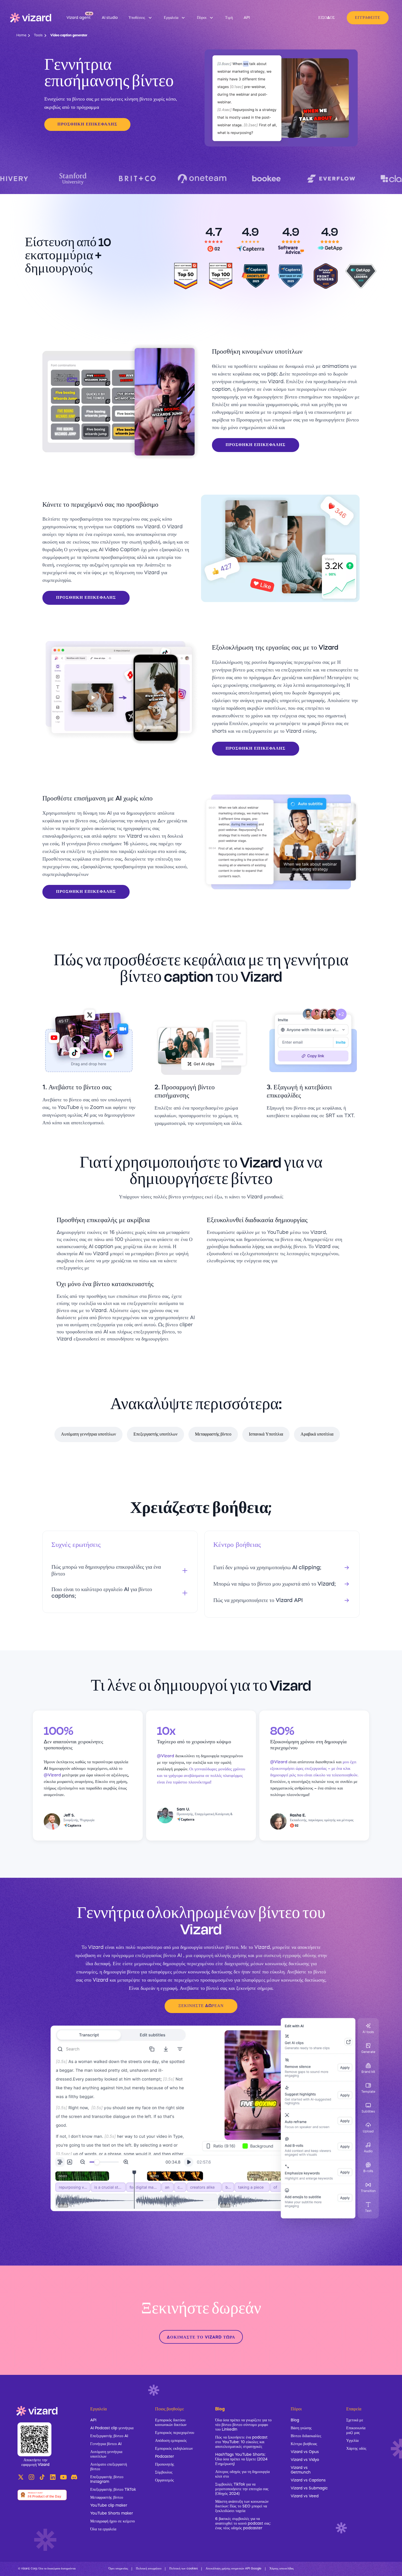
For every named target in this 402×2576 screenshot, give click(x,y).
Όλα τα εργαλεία (103, 2529)
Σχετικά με (355, 2420)
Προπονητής (165, 2464)
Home (21, 36)
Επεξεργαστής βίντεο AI (109, 2436)
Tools (38, 36)
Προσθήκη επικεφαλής (87, 124)
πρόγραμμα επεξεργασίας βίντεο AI (147, 1956)
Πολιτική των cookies (183, 2569)
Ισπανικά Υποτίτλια (266, 1434)
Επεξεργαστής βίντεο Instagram (107, 2479)
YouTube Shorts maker (112, 2513)
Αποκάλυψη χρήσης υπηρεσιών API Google (234, 2569)
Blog (295, 2420)
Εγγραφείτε (368, 18)
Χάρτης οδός (356, 2449)
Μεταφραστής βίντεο (213, 1434)
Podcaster (164, 2457)
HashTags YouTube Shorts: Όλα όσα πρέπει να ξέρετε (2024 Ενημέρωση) (241, 2459)
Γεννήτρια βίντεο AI (106, 2444)
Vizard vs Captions (308, 2480)
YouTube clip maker (109, 2505)
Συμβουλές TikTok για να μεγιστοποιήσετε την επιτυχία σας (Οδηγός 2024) (242, 2489)
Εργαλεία (98, 2409)
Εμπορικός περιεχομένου (175, 2433)
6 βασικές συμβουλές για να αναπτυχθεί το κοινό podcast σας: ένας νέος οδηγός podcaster (243, 2524)
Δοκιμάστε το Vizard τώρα (201, 2338)
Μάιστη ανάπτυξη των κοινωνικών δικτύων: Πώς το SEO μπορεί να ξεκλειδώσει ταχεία (242, 2506)
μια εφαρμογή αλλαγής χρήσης (216, 1956)
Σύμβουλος (164, 2472)
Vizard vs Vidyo (305, 2460)
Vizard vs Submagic (309, 2488)
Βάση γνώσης (301, 2428)
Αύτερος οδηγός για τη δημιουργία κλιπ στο (242, 2474)
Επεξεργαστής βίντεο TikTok (113, 2490)
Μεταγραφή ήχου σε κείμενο (113, 2521)
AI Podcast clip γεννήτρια (112, 2428)
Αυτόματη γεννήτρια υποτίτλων (88, 1434)
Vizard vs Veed (305, 2496)
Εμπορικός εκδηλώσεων (174, 2449)
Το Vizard (93, 1947)
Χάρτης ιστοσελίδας (282, 2569)
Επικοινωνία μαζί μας (356, 2430)
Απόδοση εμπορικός (171, 2441)
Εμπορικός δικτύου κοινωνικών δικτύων (171, 2423)
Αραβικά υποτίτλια (317, 1434)
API (93, 2420)
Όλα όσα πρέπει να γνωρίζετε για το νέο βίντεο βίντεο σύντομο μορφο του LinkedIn (243, 2425)
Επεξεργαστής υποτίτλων (155, 1434)
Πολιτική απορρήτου (149, 2569)
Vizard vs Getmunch (301, 2470)
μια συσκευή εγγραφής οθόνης (286, 1956)
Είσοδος (327, 18)
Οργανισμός (164, 2480)
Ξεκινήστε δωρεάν (201, 2006)
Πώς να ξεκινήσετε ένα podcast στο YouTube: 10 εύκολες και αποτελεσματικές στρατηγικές (241, 2442)
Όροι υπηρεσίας (118, 2569)
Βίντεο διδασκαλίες (306, 2436)
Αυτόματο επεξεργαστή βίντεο (109, 2467)
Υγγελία (352, 2441)
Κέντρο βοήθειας (304, 2444)
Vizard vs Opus (305, 2452)
